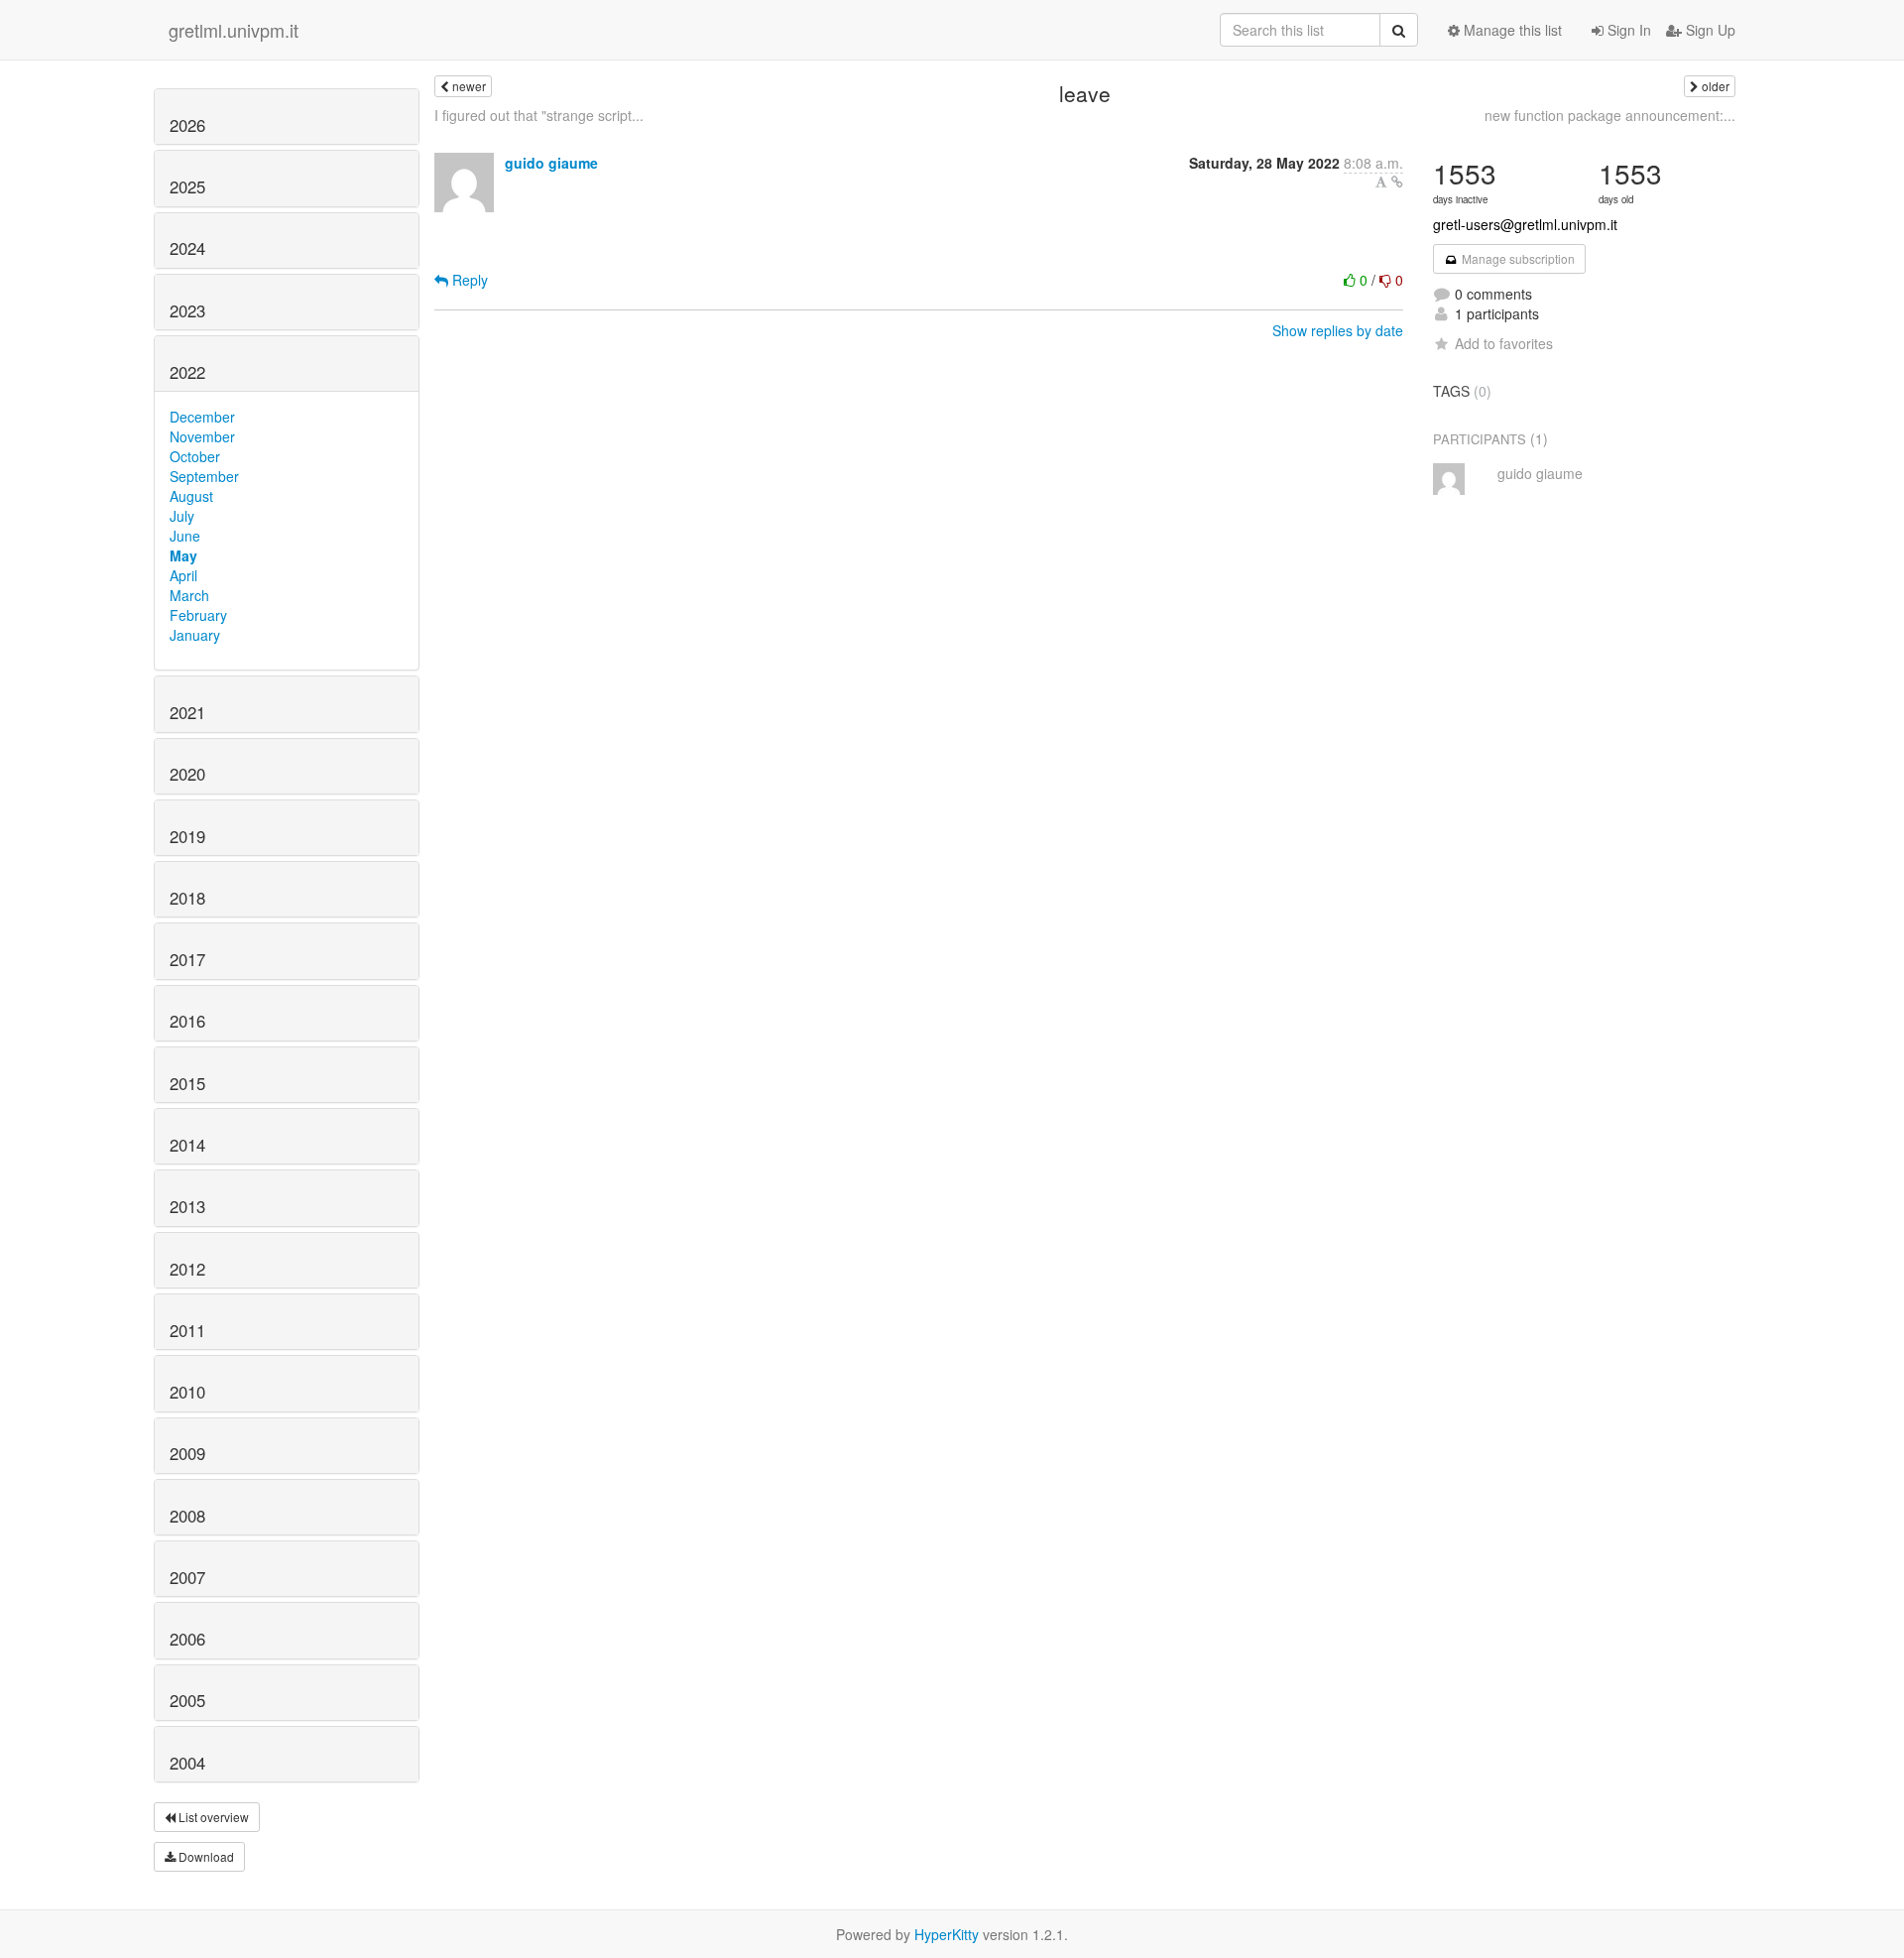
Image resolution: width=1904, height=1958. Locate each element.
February (198, 615)
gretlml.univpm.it (234, 30)
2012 (187, 1269)
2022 (187, 372)
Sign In (1627, 30)
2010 (187, 1392)
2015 (187, 1083)
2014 (187, 1145)
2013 (187, 1206)
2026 (187, 125)
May (183, 555)
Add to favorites (1504, 343)
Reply (468, 280)
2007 (187, 1577)
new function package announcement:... (1610, 115)
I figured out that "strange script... (539, 115)
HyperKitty (947, 1934)
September (204, 476)
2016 (187, 1021)
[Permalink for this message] (1397, 182)
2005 (187, 1700)
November (202, 436)
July (182, 516)
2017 (187, 959)
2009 (187, 1453)
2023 (187, 310)
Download (205, 1856)
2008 (187, 1516)
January (195, 635)
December (202, 417)
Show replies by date (1338, 330)
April (183, 575)
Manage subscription (1517, 258)
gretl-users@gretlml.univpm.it (1525, 224)
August (191, 496)
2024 (187, 248)
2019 (187, 836)
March (189, 595)
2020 (187, 774)
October (195, 456)
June (185, 536)
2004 (187, 1763)
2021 (187, 712)
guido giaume (551, 163)
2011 (187, 1330)
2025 (187, 186)
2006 (187, 1639)
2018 (187, 898)
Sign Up (1709, 30)
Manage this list (1511, 30)
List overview (212, 1817)
